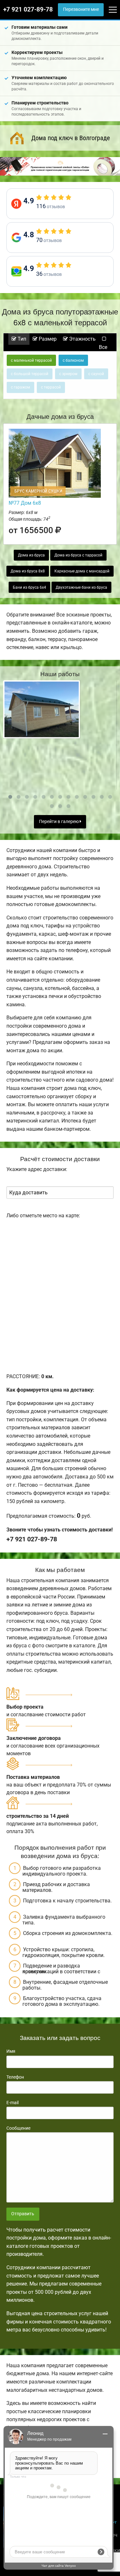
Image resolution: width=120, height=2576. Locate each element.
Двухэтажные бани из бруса (81, 587)
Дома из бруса (31, 555)
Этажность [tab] (82, 339)
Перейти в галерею (59, 822)
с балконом (73, 360)
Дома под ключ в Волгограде (71, 138)
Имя (11, 2051)
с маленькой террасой (31, 360)
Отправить (23, 2214)
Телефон (15, 2077)
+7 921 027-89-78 (28, 10)
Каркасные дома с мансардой (82, 571)
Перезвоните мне (81, 9)
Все (103, 347)
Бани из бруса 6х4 (29, 587)
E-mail (12, 2103)
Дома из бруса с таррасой (78, 555)
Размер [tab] (47, 339)
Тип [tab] (21, 339)
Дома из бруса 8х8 (28, 571)
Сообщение (18, 2128)
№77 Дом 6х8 (25, 503)
